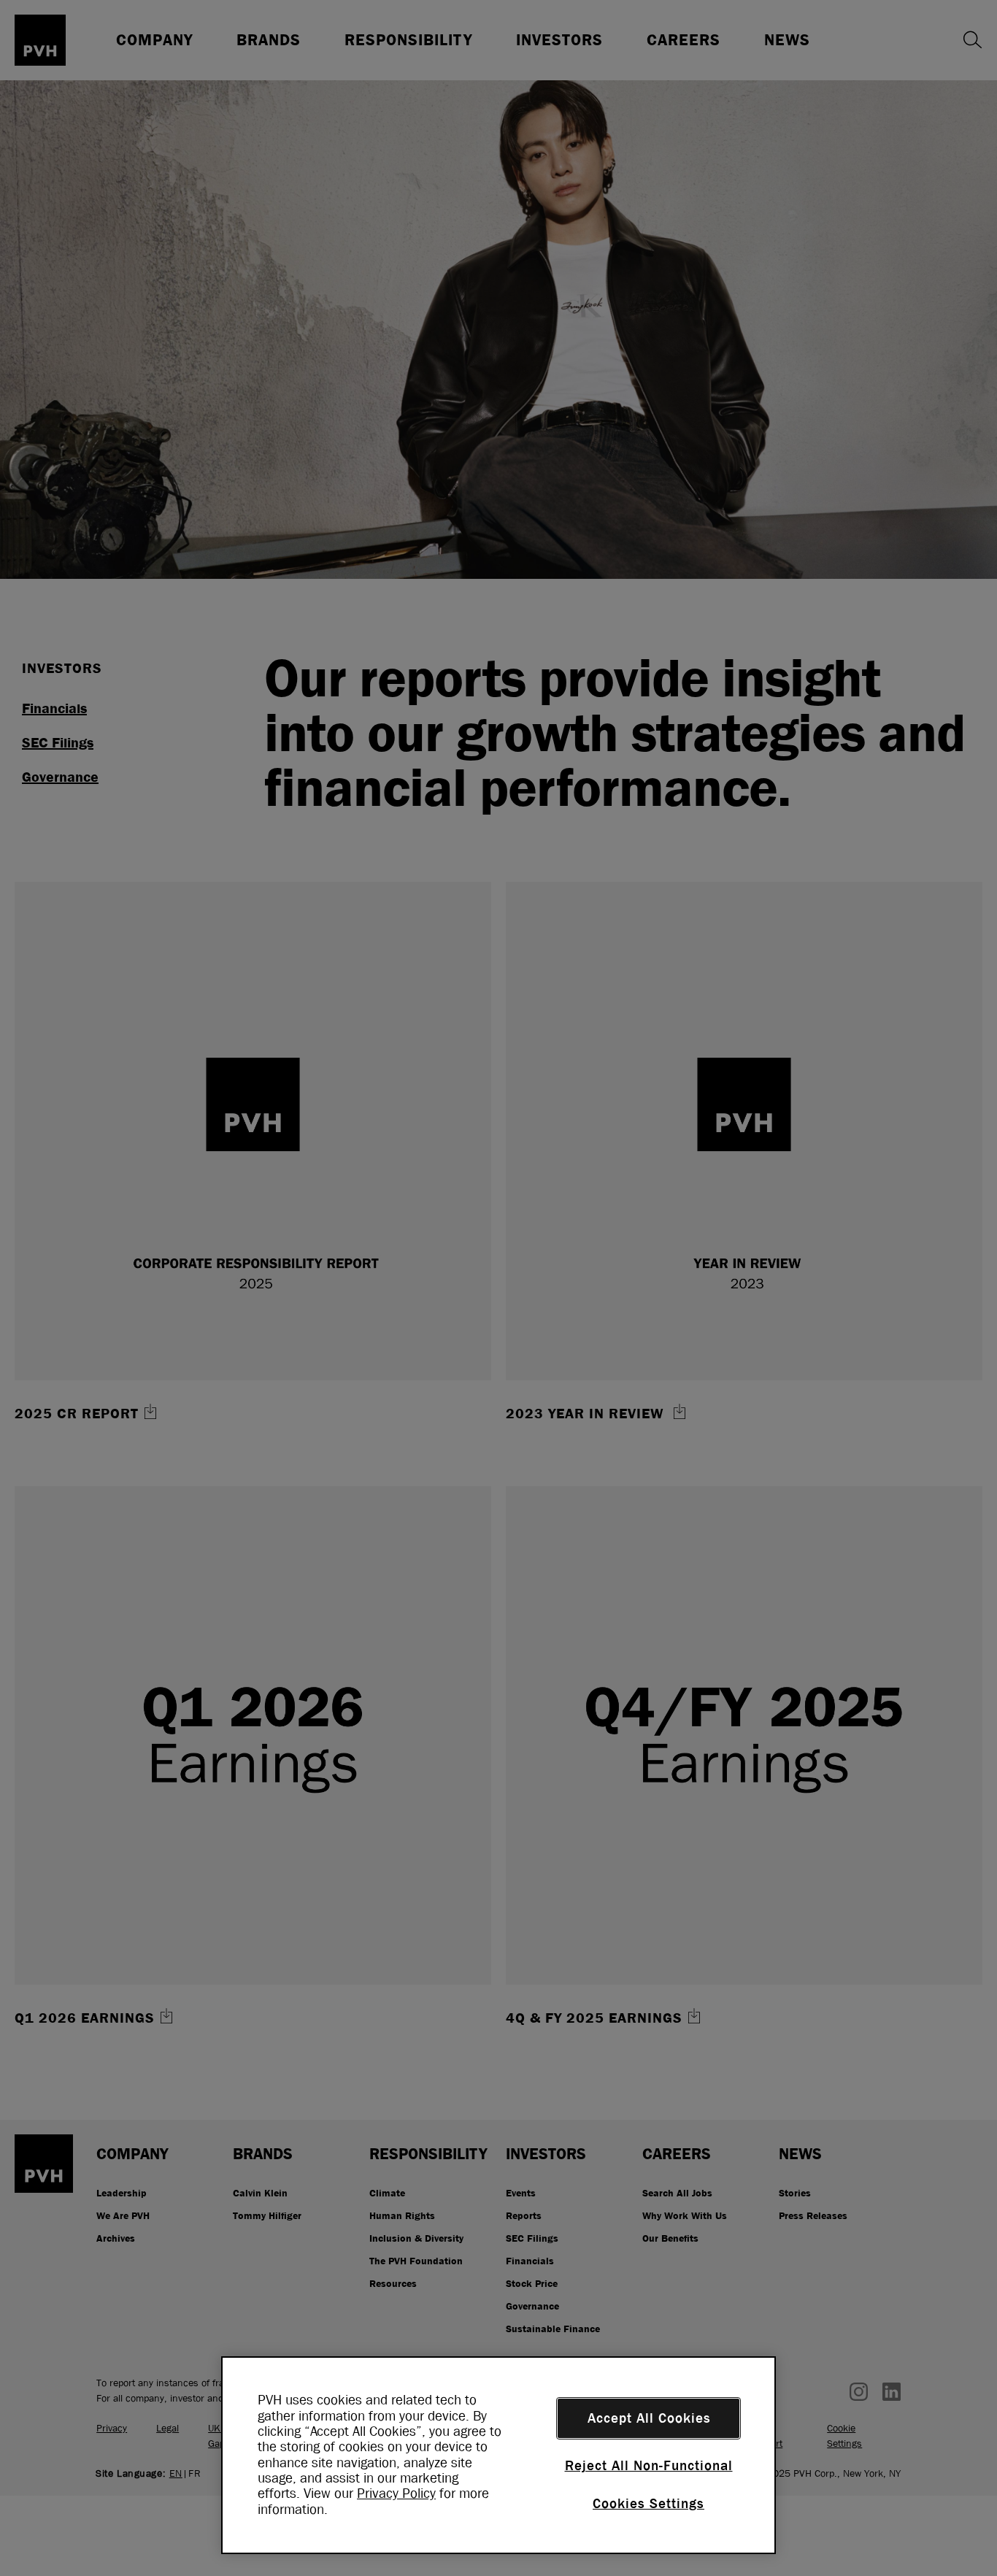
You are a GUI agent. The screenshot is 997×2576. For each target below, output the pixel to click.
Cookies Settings (648, 2504)
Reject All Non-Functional (649, 2466)
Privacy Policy (396, 2494)
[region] (498, 2455)
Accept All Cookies (649, 2418)
